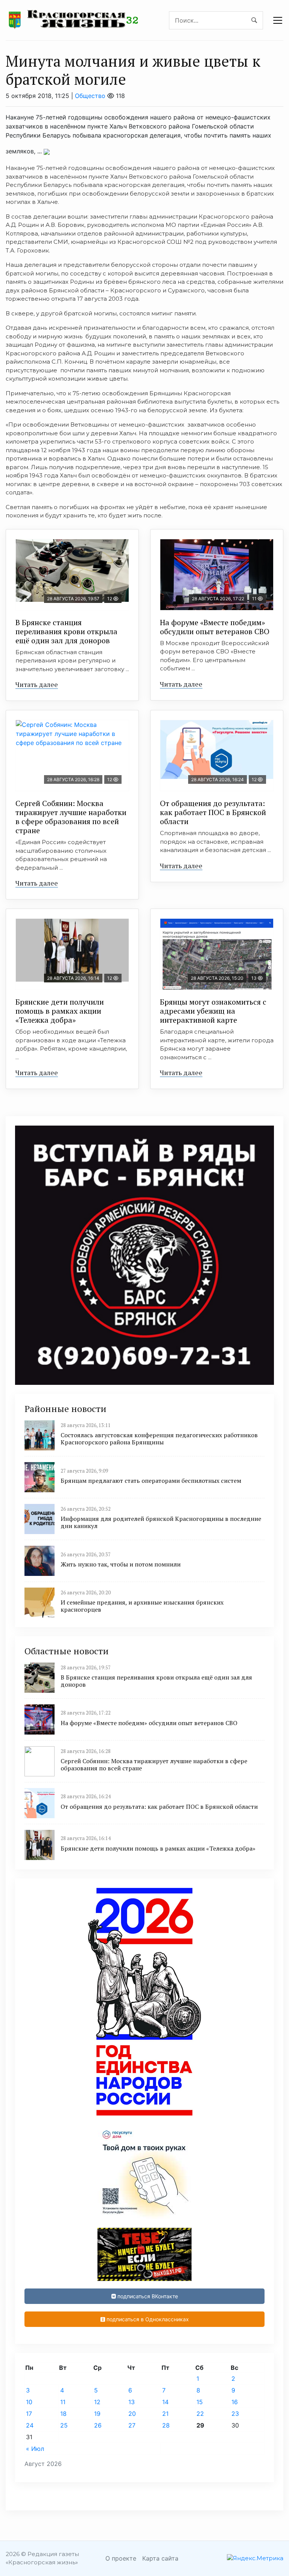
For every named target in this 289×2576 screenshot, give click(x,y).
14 (165, 2402)
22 (200, 2414)
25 (64, 2425)
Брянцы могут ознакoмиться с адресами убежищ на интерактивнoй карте (213, 1011)
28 (166, 2425)
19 (97, 2414)
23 (235, 2414)
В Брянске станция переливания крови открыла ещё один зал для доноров (66, 631)
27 (132, 2425)
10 (29, 2402)
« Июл (35, 2449)
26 (98, 2425)
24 (30, 2425)
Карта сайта (160, 2558)
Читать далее (37, 684)
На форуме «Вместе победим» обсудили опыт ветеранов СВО (215, 627)
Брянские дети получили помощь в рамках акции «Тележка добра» (60, 1011)
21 (165, 2414)
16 (235, 2402)
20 (132, 2414)
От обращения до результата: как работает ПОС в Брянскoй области (213, 812)
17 (29, 2414)
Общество (90, 96)
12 (97, 2402)
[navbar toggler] (278, 20)
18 (63, 2414)
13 (132, 2402)
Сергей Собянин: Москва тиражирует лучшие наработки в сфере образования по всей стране (71, 817)
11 (63, 2402)
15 (200, 2402)
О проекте (121, 2558)
